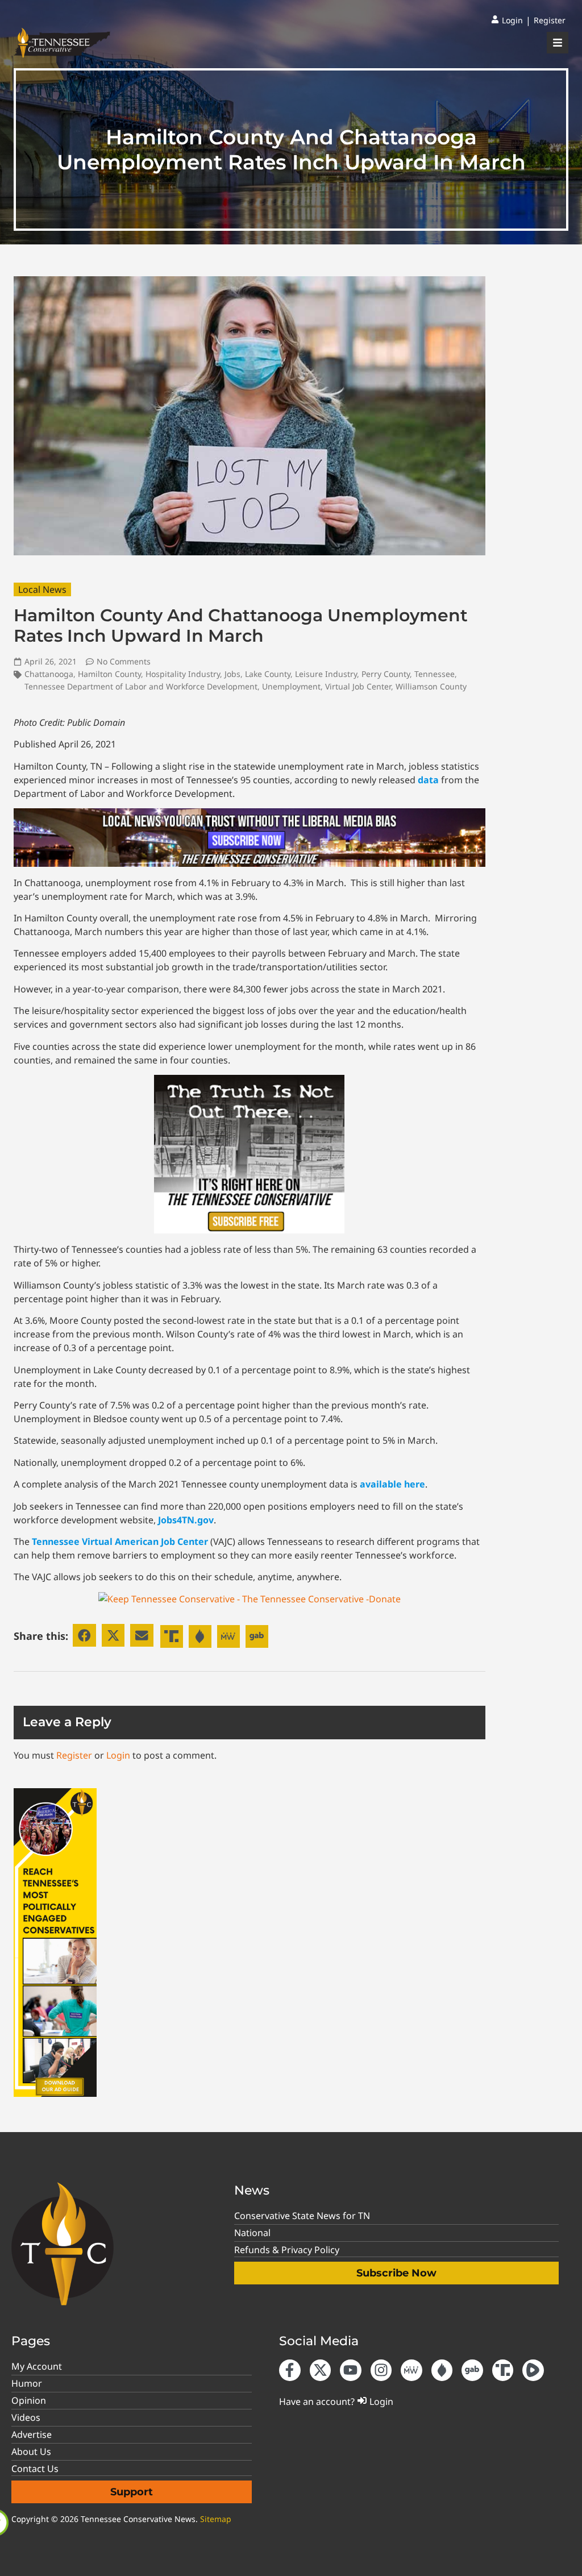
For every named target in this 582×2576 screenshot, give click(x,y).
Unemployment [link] (291, 686)
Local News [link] (42, 589)
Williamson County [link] (431, 686)
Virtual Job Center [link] (358, 686)
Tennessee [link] (435, 674)
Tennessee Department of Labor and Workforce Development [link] (141, 686)
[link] (507, 20)
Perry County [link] (386, 674)
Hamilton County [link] (109, 674)
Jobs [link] (232, 674)
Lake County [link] (268, 674)
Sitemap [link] (216, 2519)
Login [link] (118, 1755)
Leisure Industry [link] (326, 674)
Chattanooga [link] (49, 674)
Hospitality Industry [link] (183, 674)
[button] (84, 1636)
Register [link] (74, 1755)
